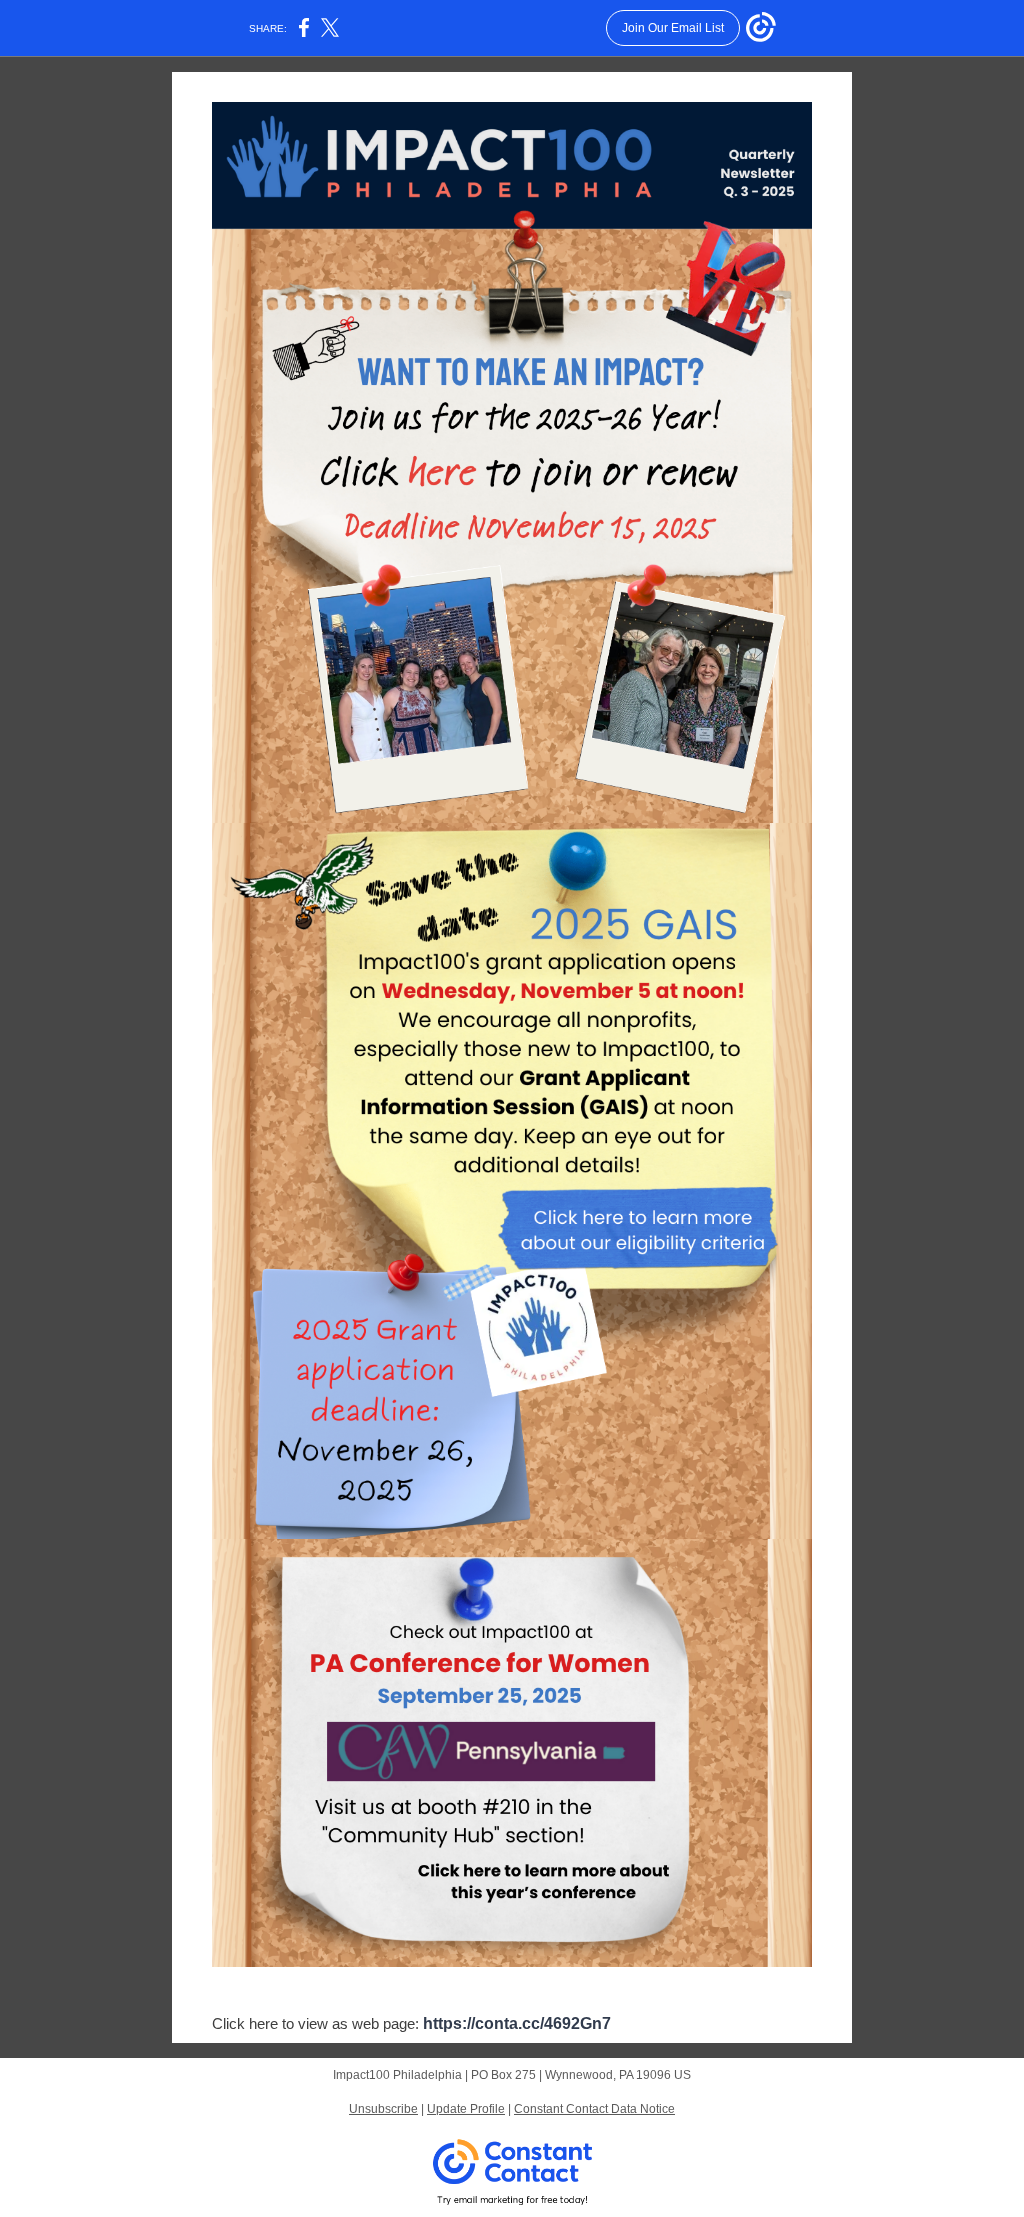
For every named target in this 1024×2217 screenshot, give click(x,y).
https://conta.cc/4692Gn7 (517, 2023)
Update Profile (466, 2109)
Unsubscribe (383, 2109)
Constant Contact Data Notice (594, 2109)
